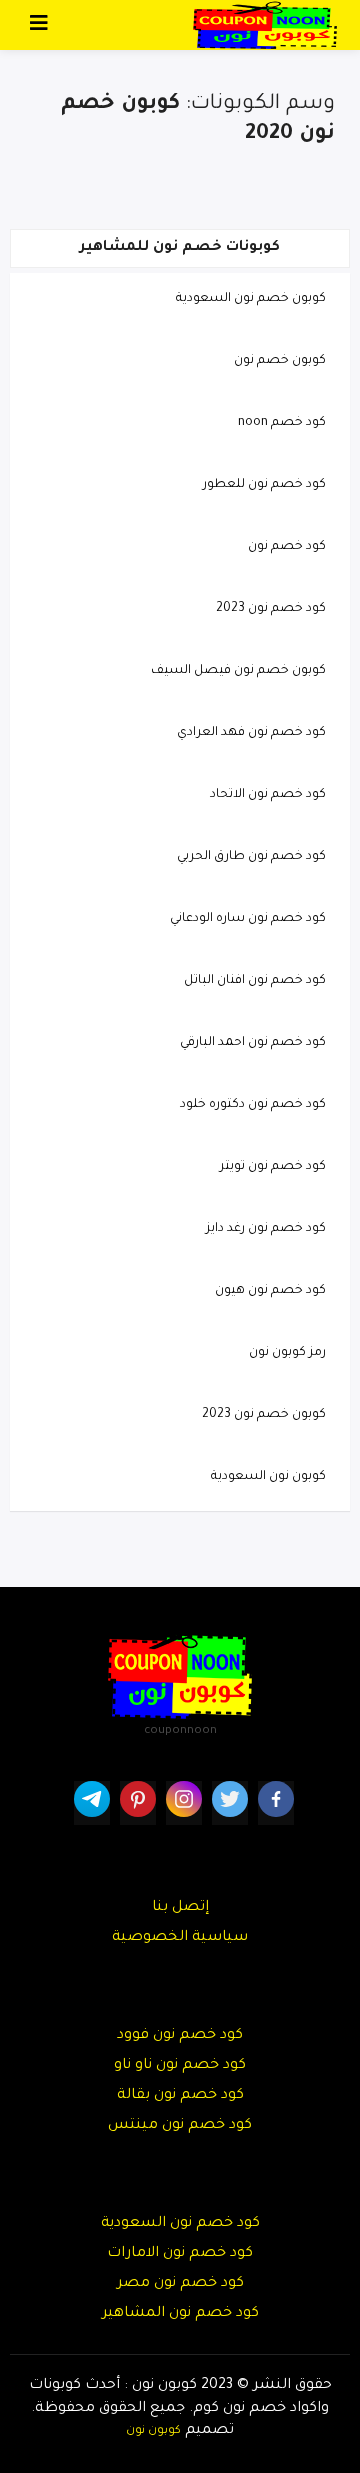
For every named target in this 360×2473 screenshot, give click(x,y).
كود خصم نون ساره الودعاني (248, 919)
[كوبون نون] (265, 26)
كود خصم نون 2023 (271, 609)
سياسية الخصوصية (180, 1938)
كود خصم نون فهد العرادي (251, 733)
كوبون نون (153, 2431)
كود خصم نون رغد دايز (266, 1229)
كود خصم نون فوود (180, 2036)
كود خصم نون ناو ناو (180, 2066)
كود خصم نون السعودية (180, 2224)
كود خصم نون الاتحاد (268, 795)
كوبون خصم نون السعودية (251, 299)
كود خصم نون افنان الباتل (255, 981)
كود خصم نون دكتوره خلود (253, 1105)
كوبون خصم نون (280, 361)
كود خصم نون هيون (270, 1291)
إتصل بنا (180, 1908)
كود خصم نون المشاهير (180, 2314)
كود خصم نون (287, 547)
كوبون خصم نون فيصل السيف (238, 671)
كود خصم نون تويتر (273, 1167)
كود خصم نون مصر (180, 2284)
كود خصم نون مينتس (180, 2126)
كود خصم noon (282, 423)
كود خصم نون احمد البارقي (253, 1043)
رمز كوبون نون (287, 1353)
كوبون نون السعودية (268, 1477)
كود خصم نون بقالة (180, 2096)
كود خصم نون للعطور (264, 485)
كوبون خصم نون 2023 (264, 1415)
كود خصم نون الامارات (180, 2254)
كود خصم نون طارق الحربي (251, 857)
